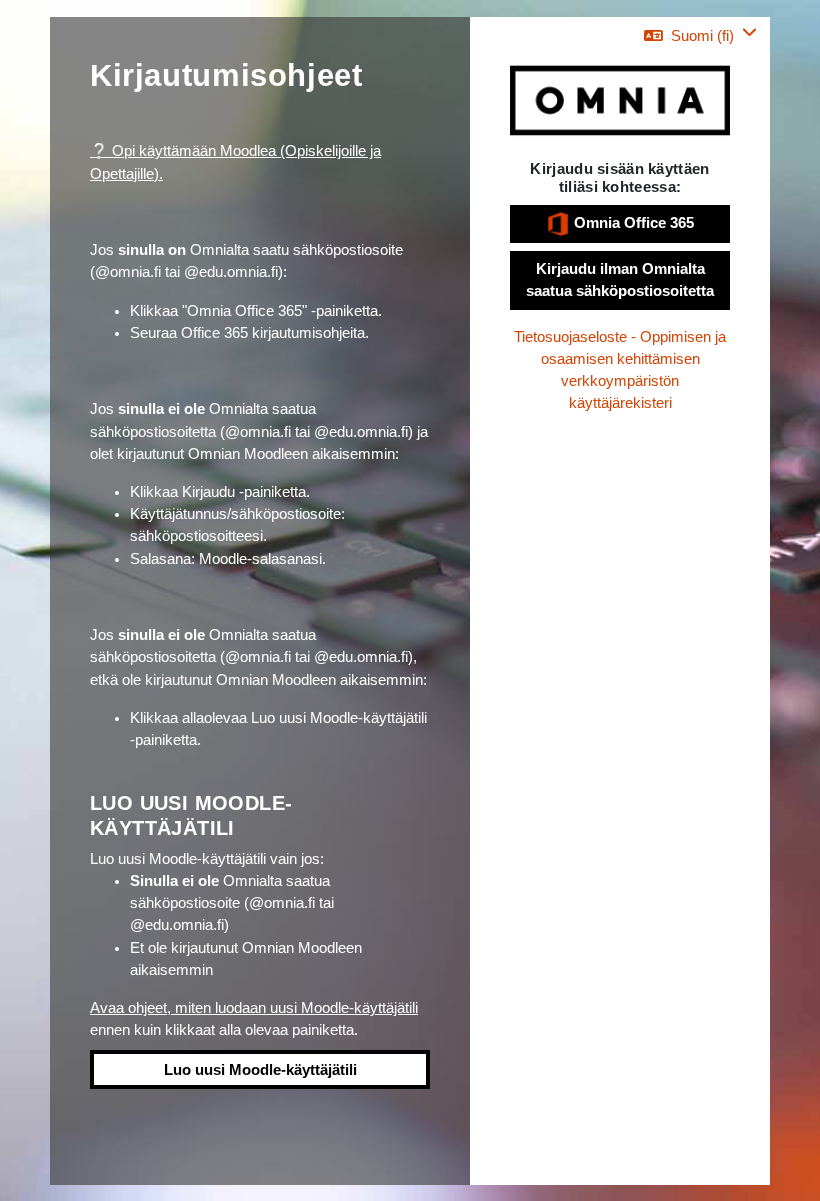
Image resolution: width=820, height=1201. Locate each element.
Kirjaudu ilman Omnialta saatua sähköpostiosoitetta (620, 280)
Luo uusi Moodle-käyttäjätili (260, 1070)
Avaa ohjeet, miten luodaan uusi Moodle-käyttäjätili (254, 1008)
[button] (700, 35)
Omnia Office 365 (632, 223)
